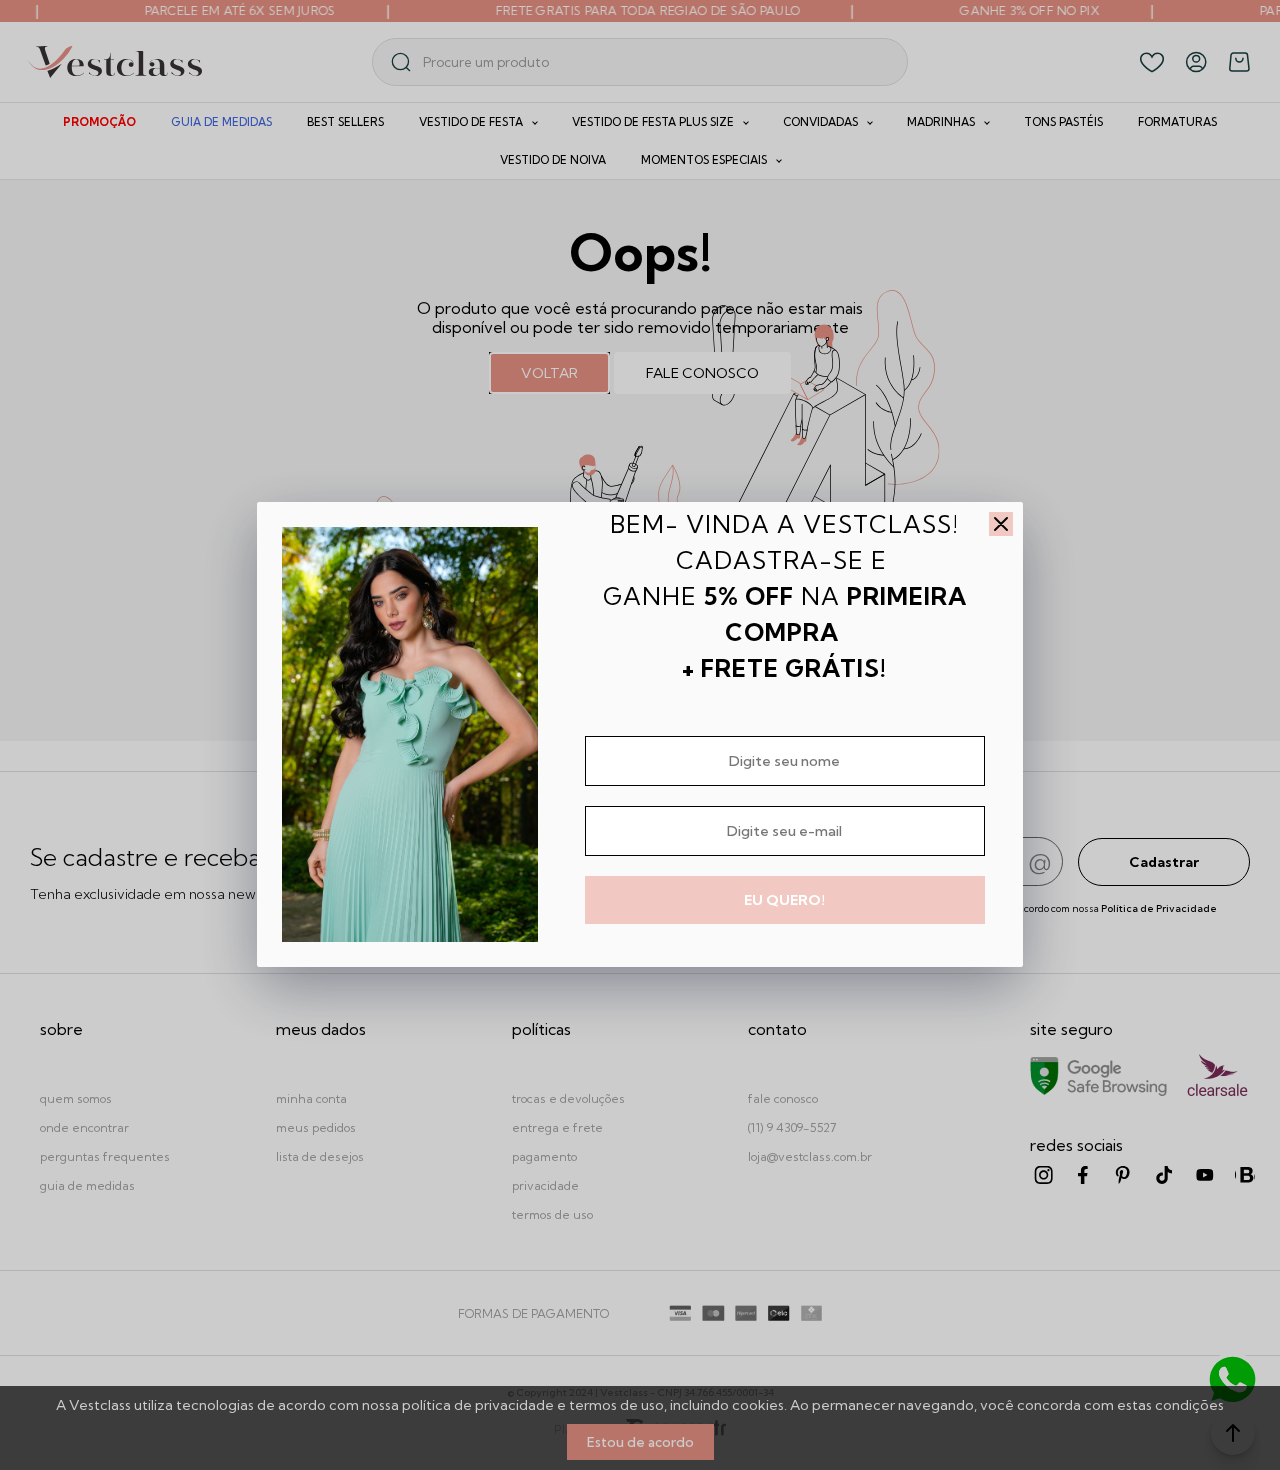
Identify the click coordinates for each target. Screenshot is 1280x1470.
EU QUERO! (784, 900)
